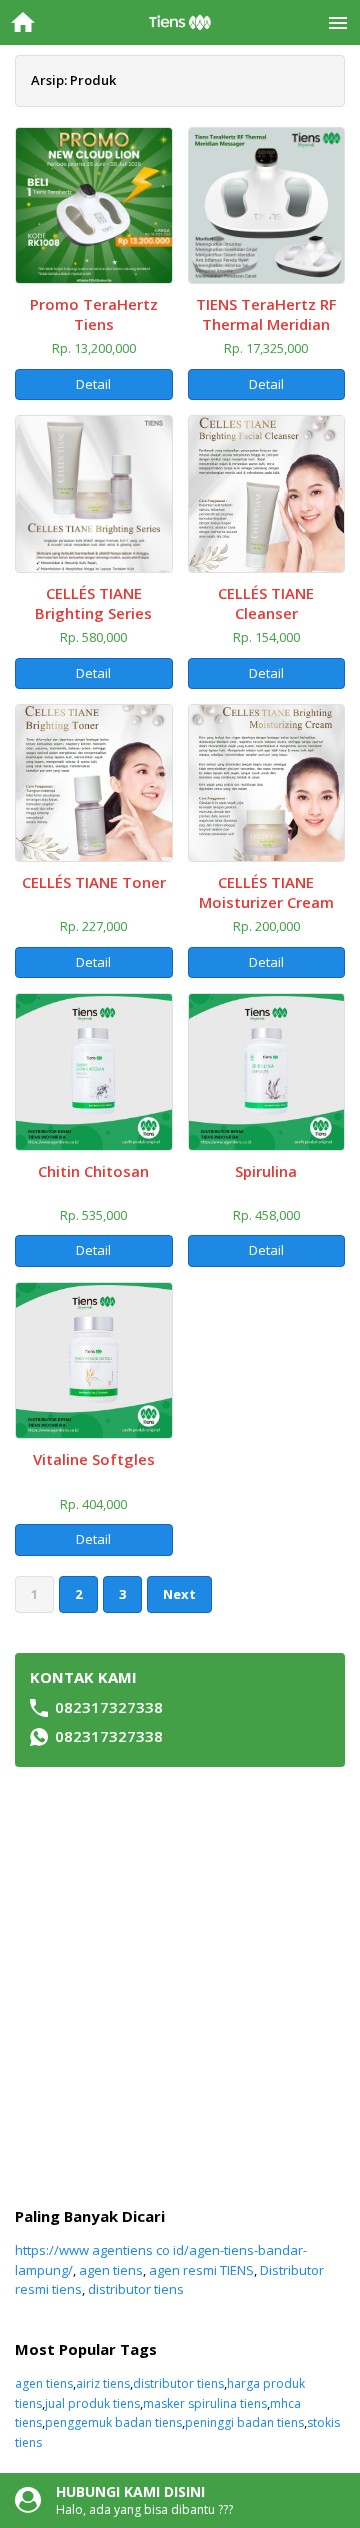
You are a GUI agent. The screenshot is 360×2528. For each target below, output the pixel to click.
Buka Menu (337, 22)
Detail (93, 384)
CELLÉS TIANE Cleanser (266, 603)
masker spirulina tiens (205, 2403)
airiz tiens (103, 2383)
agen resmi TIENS (201, 2270)
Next (179, 1594)
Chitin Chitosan (93, 1171)
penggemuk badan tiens (113, 2422)
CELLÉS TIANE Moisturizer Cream (266, 892)
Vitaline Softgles (94, 1459)
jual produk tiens (92, 2403)
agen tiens (111, 2270)
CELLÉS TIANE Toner (94, 882)
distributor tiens (136, 2289)
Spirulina (266, 1171)
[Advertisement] (180, 1987)
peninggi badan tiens (244, 2422)
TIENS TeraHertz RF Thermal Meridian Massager (266, 324)
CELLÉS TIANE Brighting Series (93, 603)
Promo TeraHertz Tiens (94, 314)
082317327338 (109, 1707)
